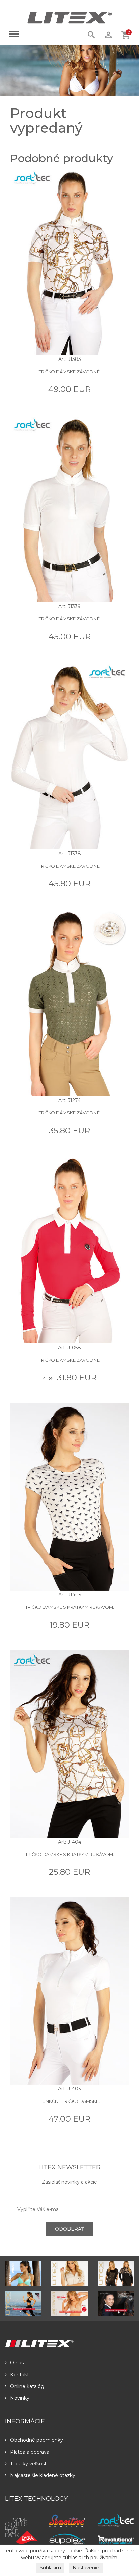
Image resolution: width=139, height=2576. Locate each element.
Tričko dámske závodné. (70, 372)
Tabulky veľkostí (29, 2464)
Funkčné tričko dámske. (70, 2101)
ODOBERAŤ (69, 2229)
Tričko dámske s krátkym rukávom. (70, 1607)
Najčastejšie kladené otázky (43, 2475)
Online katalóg (27, 2386)
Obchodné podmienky (37, 2440)
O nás (17, 2363)
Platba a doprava (30, 2452)
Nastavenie (86, 2568)
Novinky (20, 2398)
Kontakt (20, 2375)
